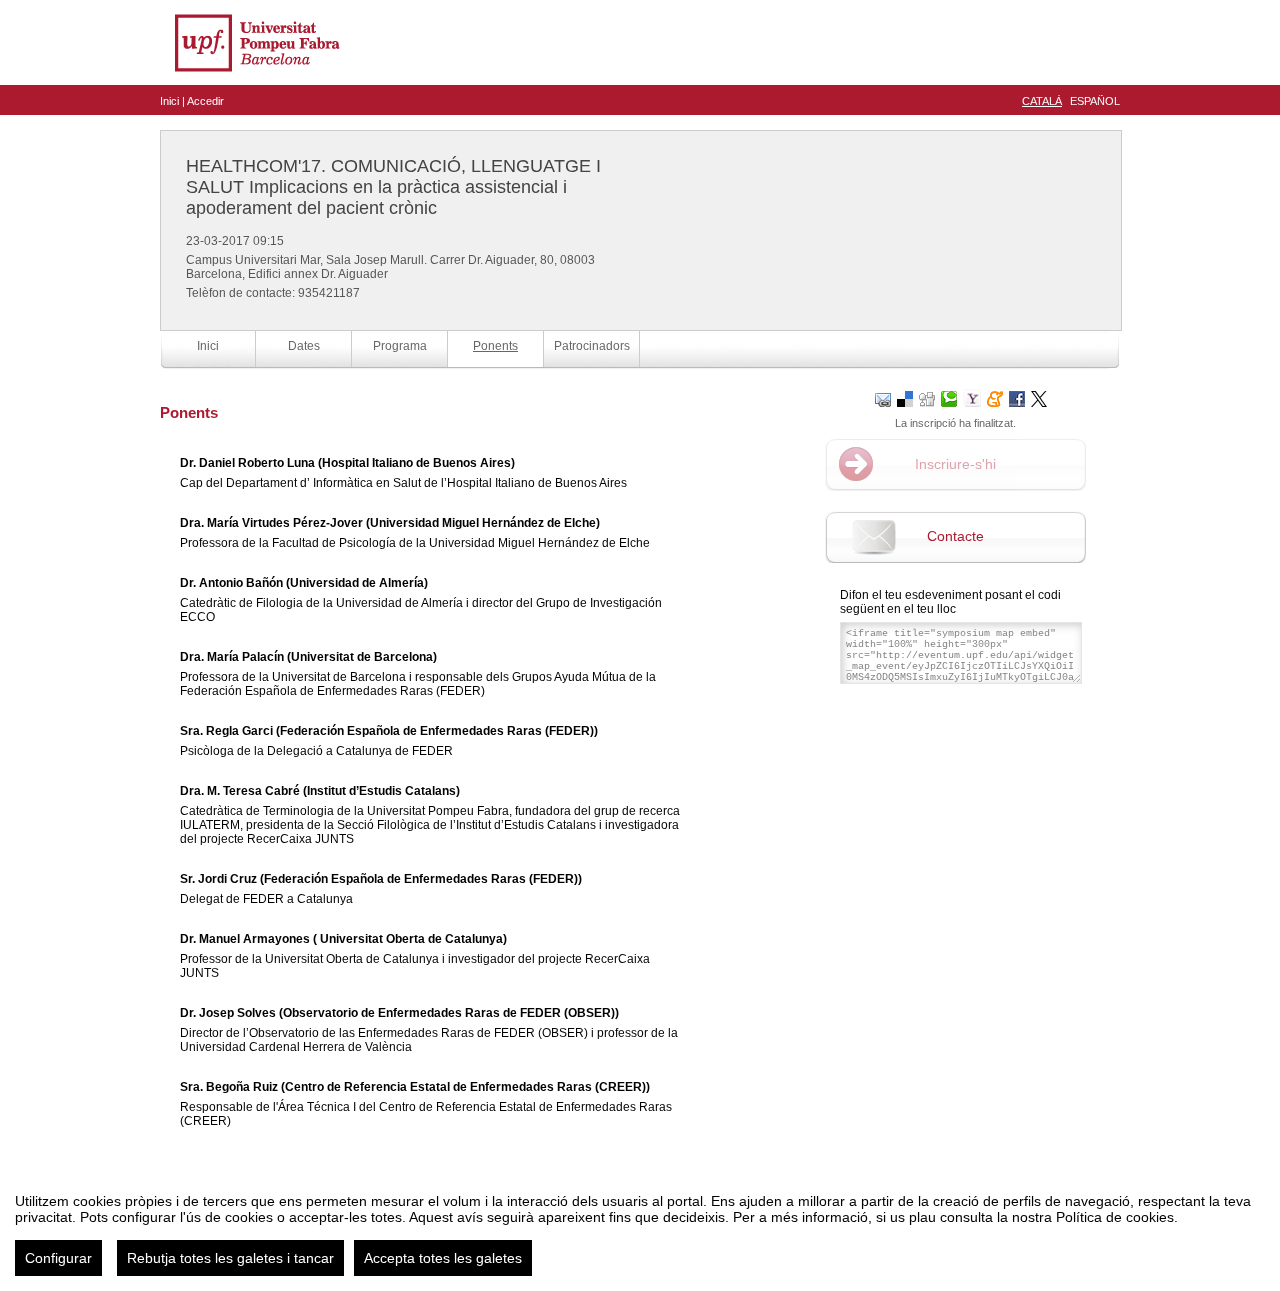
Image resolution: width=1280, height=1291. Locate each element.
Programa (400, 346)
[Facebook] (1017, 397)
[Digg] (927, 397)
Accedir (205, 101)
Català (1042, 101)
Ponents (495, 346)
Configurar (58, 1258)
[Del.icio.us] (905, 397)
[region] (640, 1227)
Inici (169, 101)
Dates (304, 346)
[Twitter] (1039, 397)
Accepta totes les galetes (443, 1258)
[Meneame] (995, 397)
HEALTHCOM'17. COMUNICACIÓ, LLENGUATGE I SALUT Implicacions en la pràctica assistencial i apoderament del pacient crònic (393, 187)
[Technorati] (949, 397)
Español (1095, 101)
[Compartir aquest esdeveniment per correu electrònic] (883, 397)
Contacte (955, 536)
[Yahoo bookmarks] (972, 397)
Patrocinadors (592, 346)
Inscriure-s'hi (955, 464)
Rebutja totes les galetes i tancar (230, 1258)
